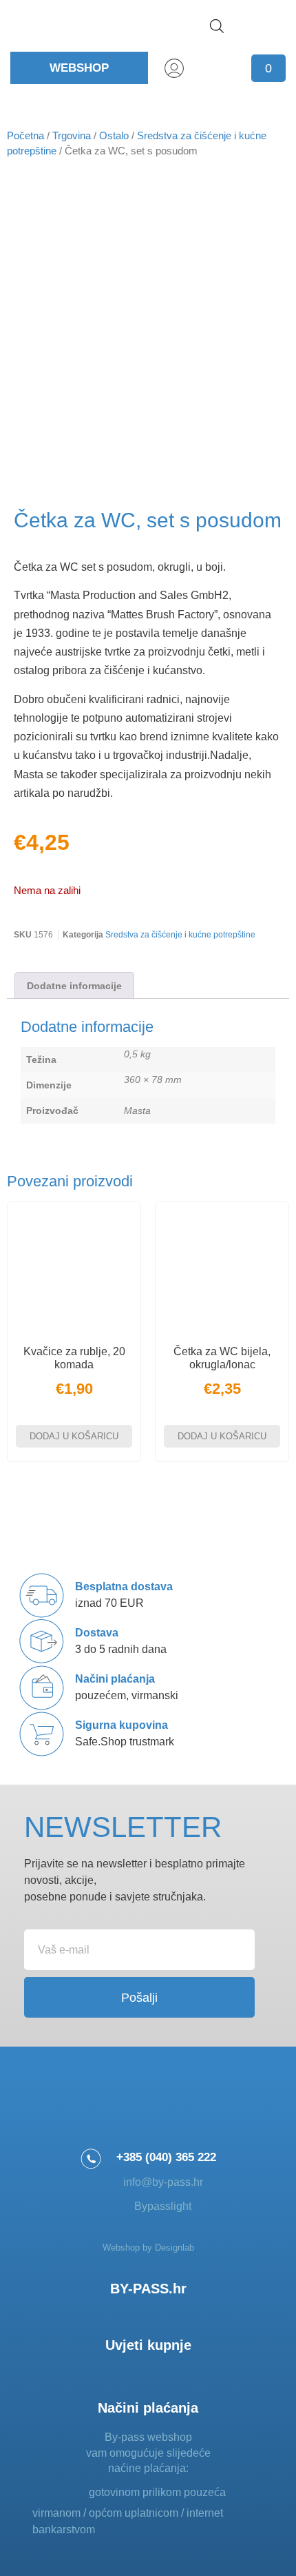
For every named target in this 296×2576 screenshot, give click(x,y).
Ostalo (114, 136)
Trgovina (72, 136)
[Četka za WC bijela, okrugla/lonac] (222, 1269)
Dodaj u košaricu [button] (74, 1436)
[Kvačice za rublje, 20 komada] (74, 1269)
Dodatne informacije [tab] (74, 986)
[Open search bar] (217, 26)
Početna (25, 136)
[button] (269, 26)
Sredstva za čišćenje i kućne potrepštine (180, 935)
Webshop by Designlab (148, 2248)
